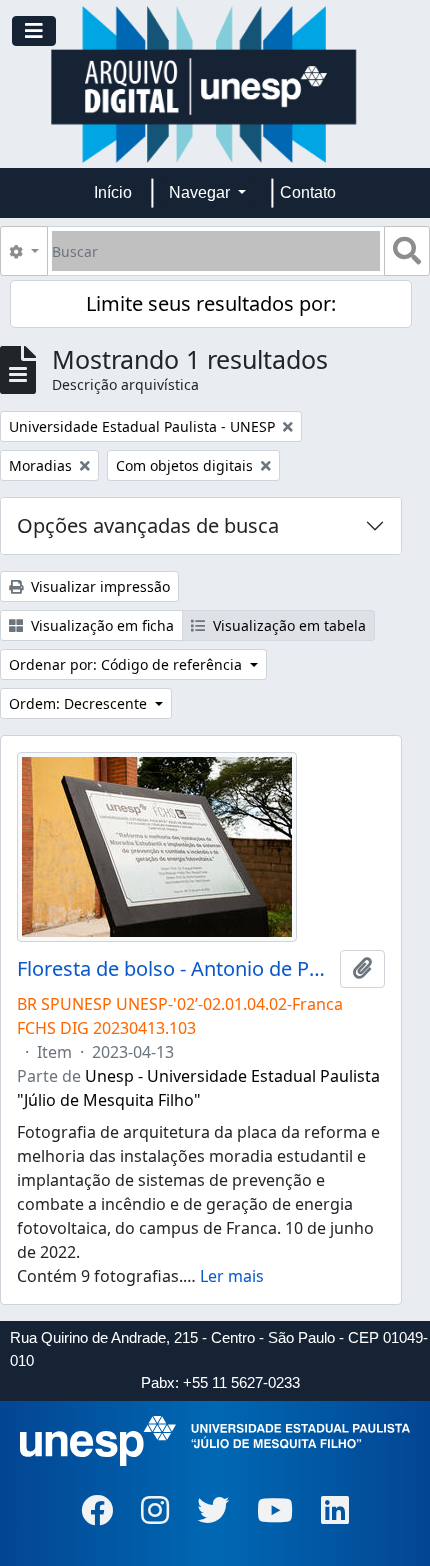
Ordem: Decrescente (80, 703)
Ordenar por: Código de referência (127, 664)
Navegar (201, 192)
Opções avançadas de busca (148, 525)
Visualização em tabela (287, 625)
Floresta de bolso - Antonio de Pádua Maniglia (174, 969)
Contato (308, 192)
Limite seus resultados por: (211, 303)
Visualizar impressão (98, 586)
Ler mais (232, 1276)
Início (113, 192)
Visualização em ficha (100, 625)
